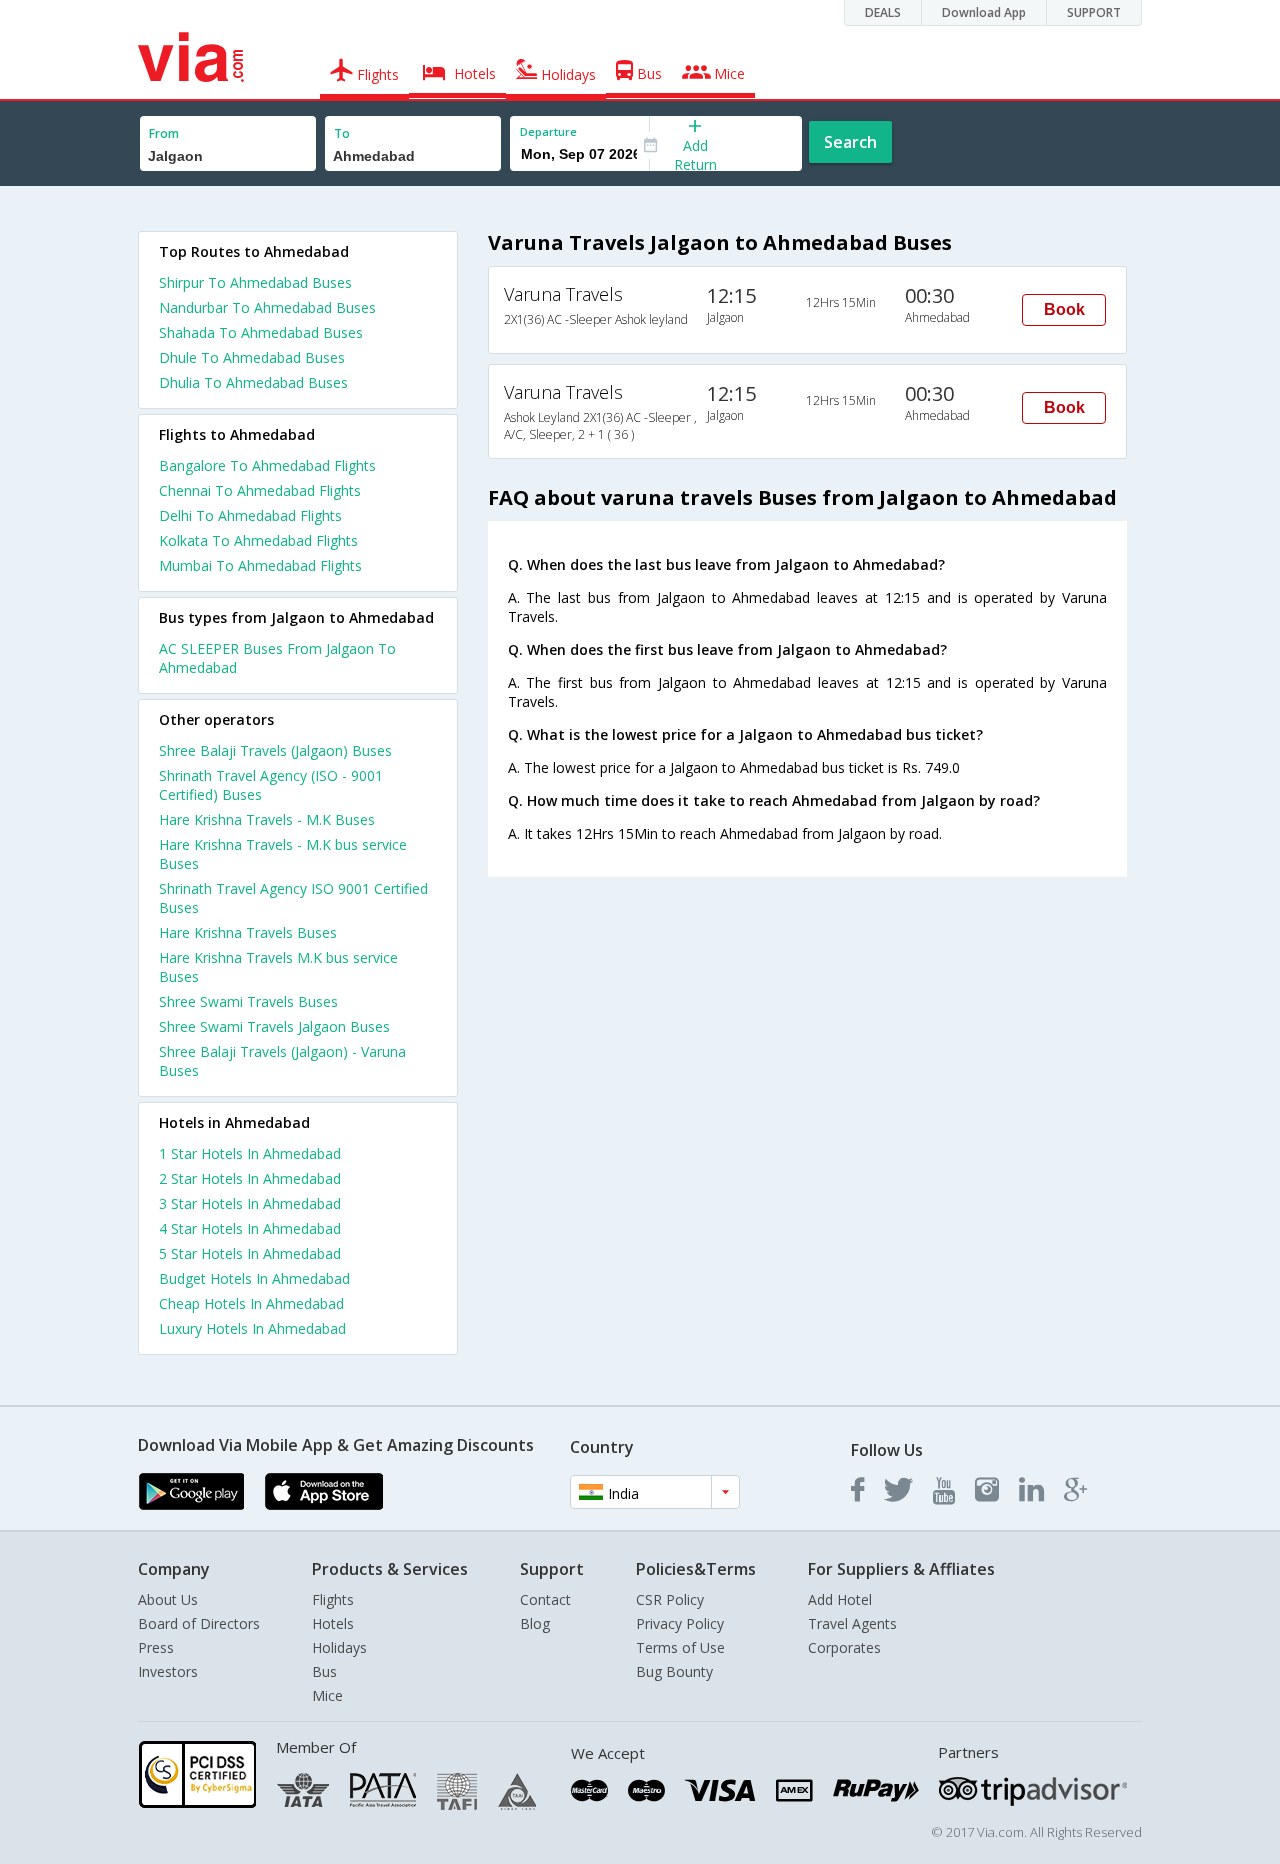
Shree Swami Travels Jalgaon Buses (274, 1026)
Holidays (339, 1647)
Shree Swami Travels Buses (248, 1001)
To (342, 133)
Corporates (844, 1647)
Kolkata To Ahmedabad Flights (258, 540)
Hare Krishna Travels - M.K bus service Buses (283, 854)
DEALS (883, 12)
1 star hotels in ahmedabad (250, 1153)
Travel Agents (852, 1623)
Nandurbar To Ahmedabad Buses (267, 307)
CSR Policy (670, 1599)
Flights (333, 1599)
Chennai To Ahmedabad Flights (260, 490)
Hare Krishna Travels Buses (248, 932)
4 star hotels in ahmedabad (250, 1228)
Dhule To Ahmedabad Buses (252, 357)
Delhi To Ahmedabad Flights (250, 515)
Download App (984, 12)
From (164, 133)
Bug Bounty (674, 1671)
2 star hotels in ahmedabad (250, 1178)
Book (1064, 309)
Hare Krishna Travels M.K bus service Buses (278, 967)
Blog (535, 1623)
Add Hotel (840, 1599)
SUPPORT (1094, 12)
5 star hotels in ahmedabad (250, 1253)
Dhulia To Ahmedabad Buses (253, 382)
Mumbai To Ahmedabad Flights (260, 565)
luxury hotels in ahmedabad (252, 1328)
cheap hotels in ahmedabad (251, 1303)
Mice (327, 1695)
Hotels (333, 1623)
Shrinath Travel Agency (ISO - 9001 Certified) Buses (271, 785)
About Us (168, 1599)
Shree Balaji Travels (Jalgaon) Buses (275, 750)
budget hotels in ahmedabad (254, 1278)
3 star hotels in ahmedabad (250, 1203)
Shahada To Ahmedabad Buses (261, 332)
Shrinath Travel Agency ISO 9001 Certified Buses (293, 898)
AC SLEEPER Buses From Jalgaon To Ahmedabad (277, 658)
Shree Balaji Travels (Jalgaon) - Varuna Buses (282, 1061)
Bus (324, 1671)
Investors (168, 1671)
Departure (548, 131)
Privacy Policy (680, 1623)
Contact (545, 1599)
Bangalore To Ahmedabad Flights (267, 465)
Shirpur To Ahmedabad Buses (255, 282)
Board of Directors (199, 1623)
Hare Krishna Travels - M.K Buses (267, 819)
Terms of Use (680, 1647)
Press (156, 1647)
